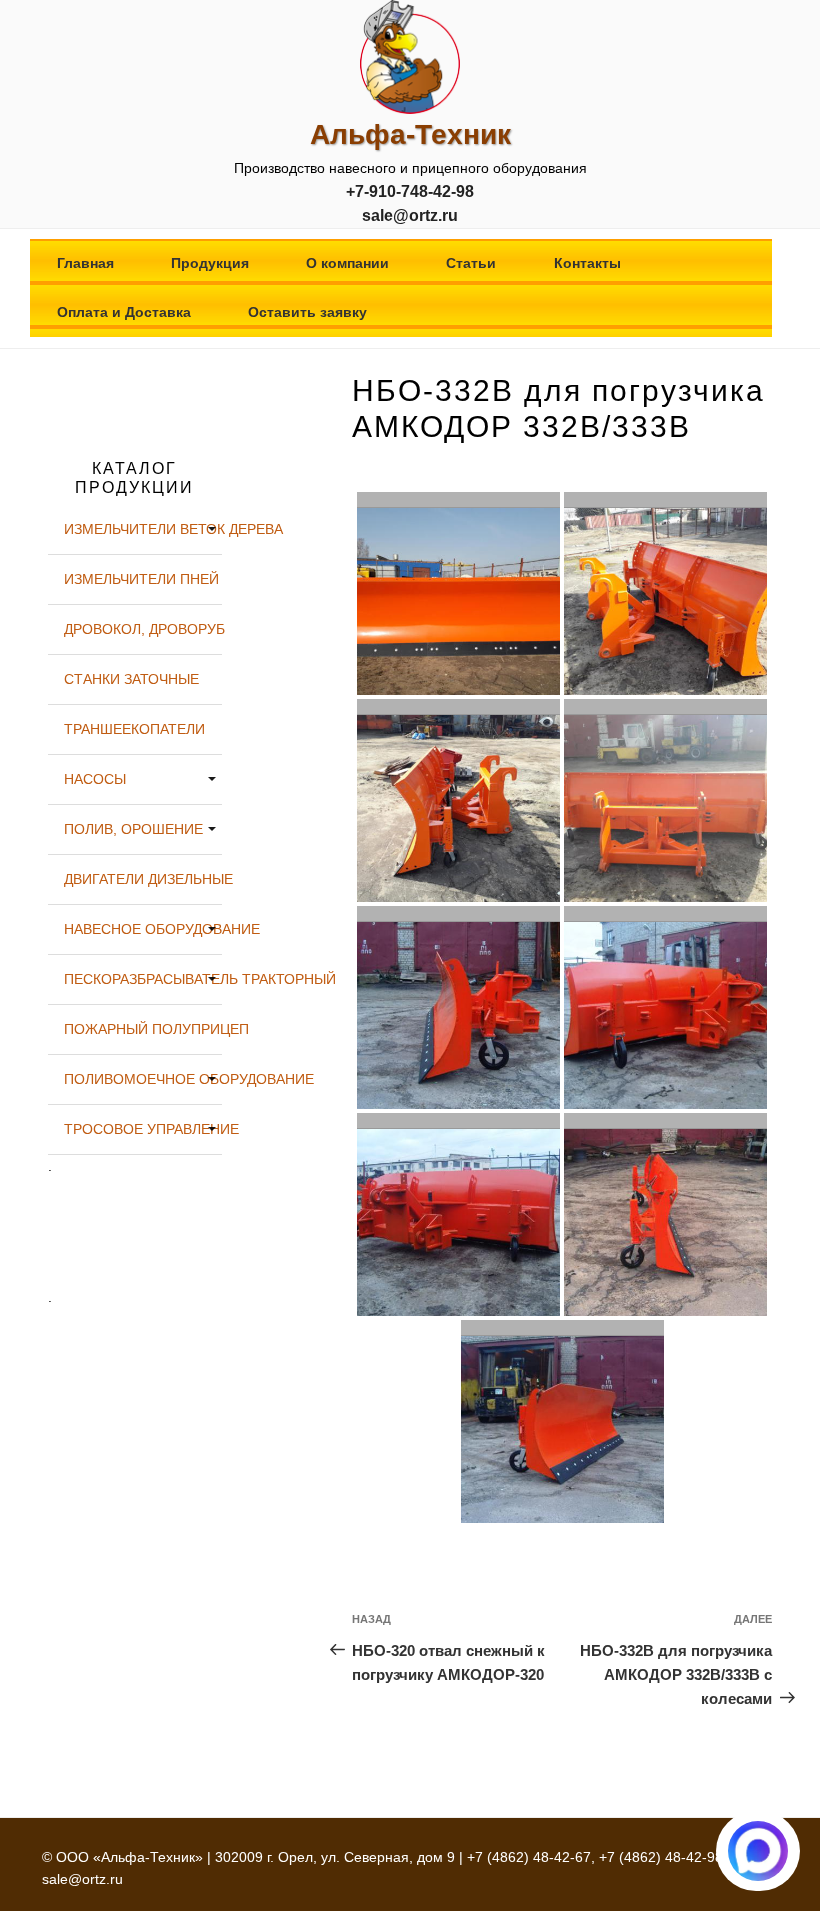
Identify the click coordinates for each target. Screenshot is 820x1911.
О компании (347, 263)
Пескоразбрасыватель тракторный (142, 979)
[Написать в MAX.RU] (758, 1851)
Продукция (210, 263)
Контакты (587, 263)
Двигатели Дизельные (142, 879)
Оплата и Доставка (124, 312)
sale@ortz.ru (410, 215)
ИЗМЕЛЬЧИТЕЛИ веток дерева (142, 529)
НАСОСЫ (95, 779)
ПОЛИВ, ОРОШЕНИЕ (133, 829)
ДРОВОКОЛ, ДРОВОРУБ (142, 629)
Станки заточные (131, 679)
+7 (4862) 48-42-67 (529, 1857)
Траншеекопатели (134, 729)
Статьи (471, 263)
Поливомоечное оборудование (142, 1079)
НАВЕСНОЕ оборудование (142, 929)
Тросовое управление (142, 1129)
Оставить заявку (307, 312)
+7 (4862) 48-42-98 (661, 1857)
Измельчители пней (141, 579)
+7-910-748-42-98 (410, 191)
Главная (85, 263)
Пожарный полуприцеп (142, 1029)
